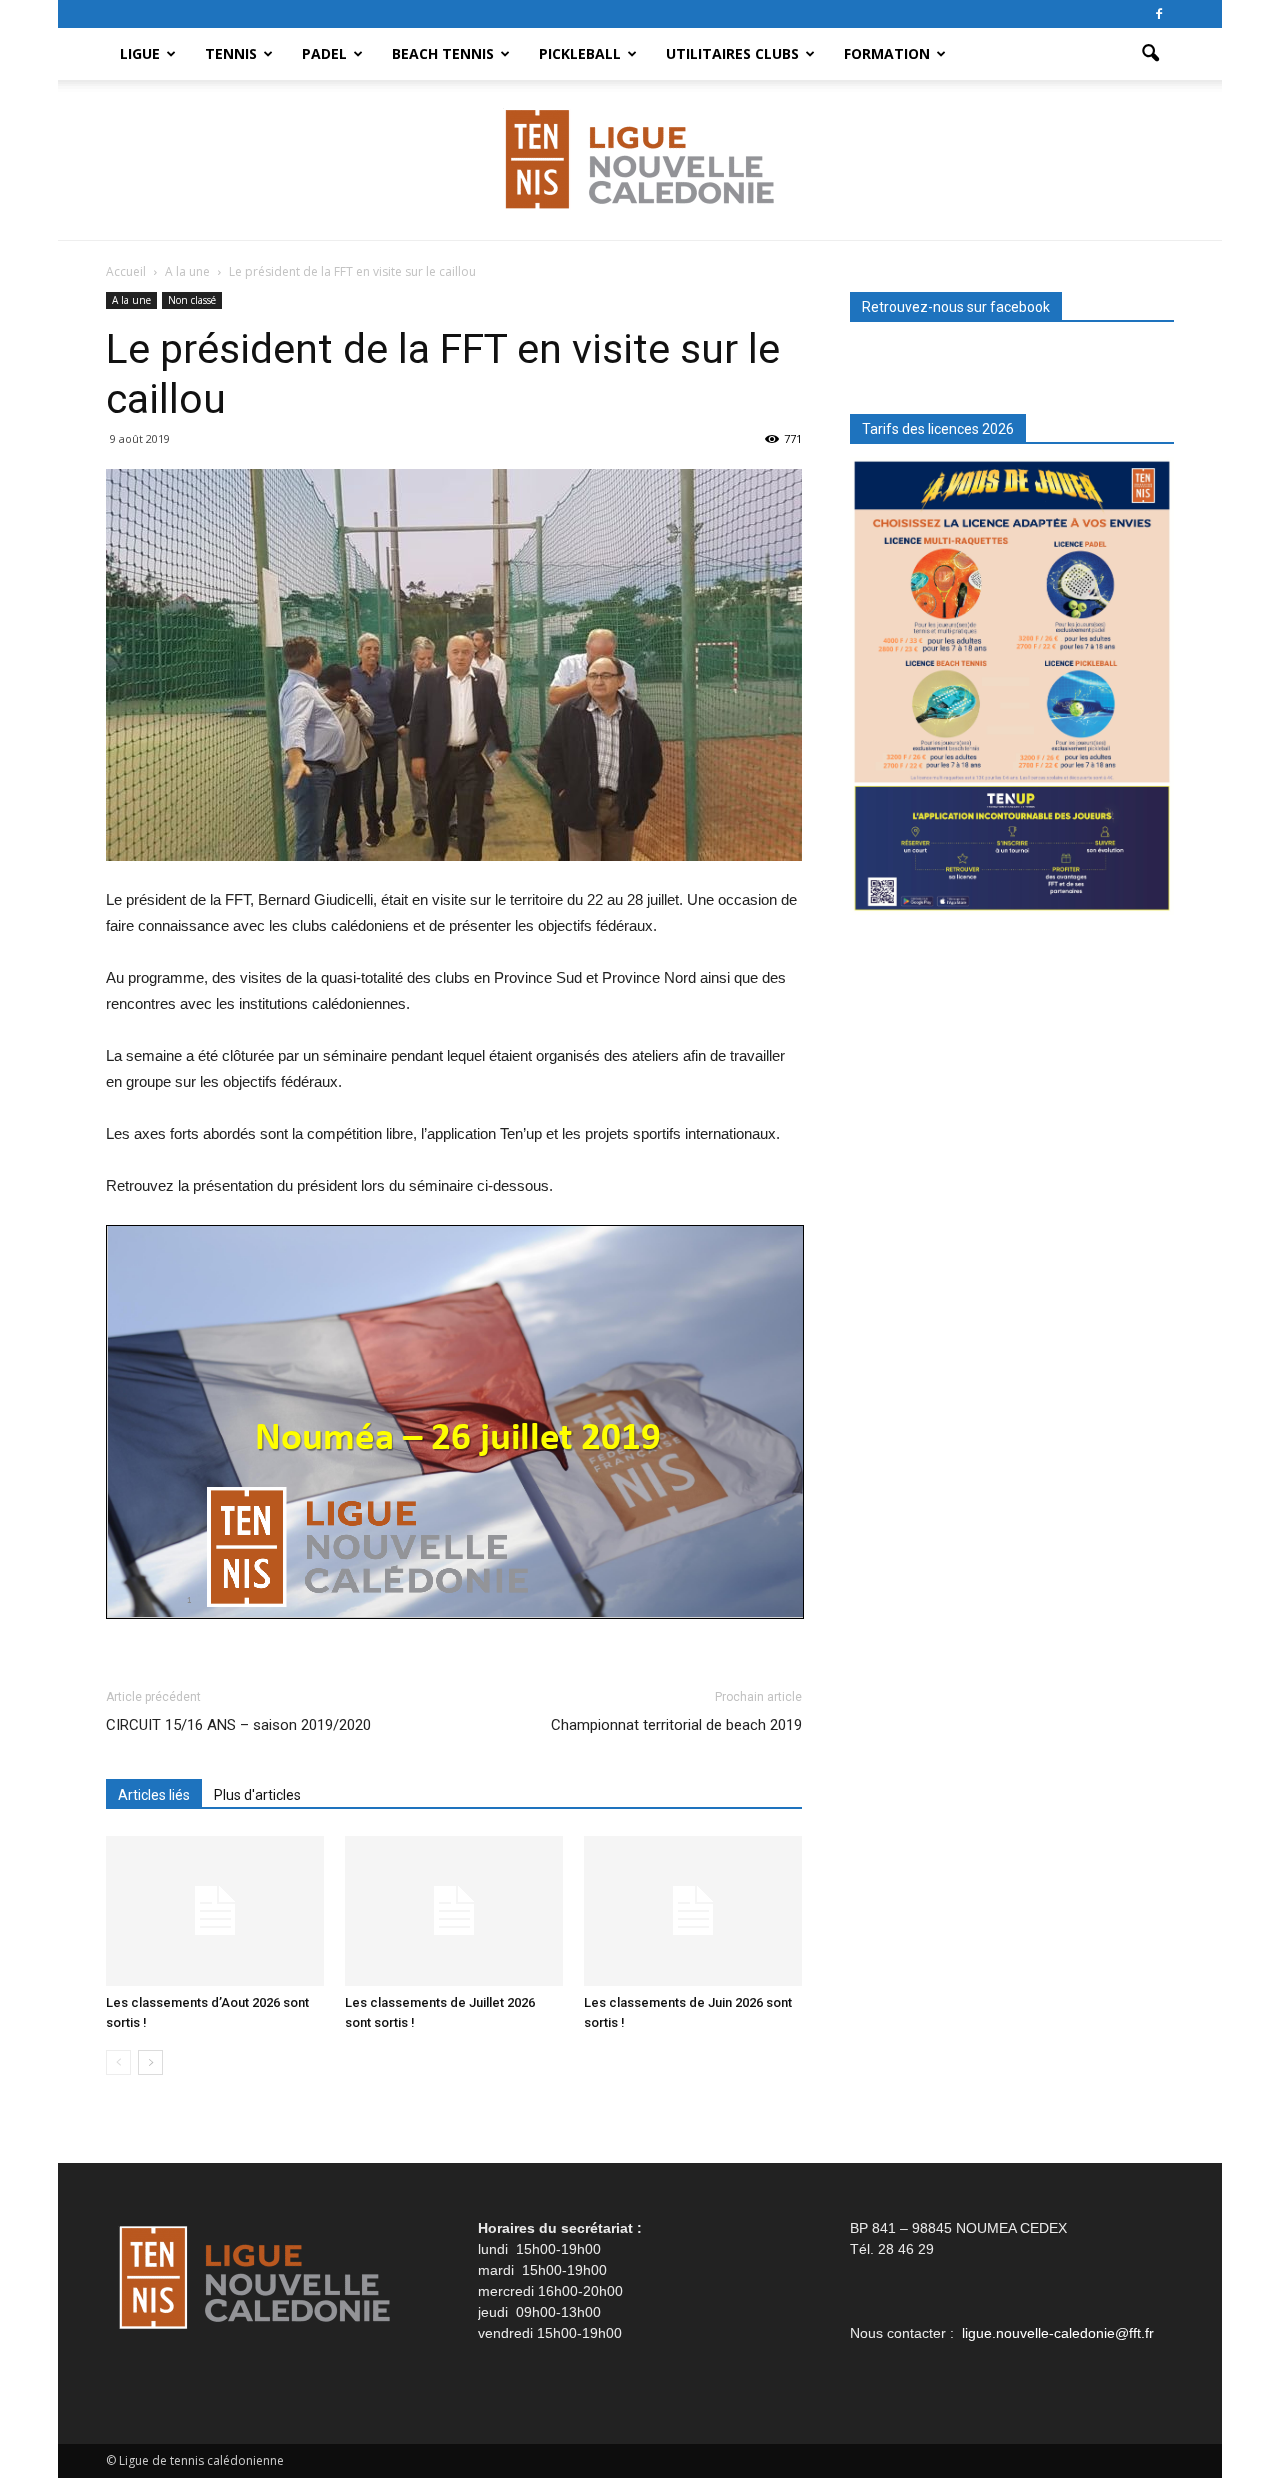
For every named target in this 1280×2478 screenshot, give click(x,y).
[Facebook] (1159, 14)
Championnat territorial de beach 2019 (676, 1725)
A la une (131, 300)
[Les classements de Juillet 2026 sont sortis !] (454, 1911)
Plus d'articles (257, 1795)
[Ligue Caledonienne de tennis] (640, 161)
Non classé (192, 300)
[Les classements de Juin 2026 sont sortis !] (693, 1911)
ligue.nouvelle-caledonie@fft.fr (1058, 2333)
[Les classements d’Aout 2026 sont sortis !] (215, 1911)
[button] (1150, 54)
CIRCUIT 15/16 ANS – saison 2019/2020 (238, 1725)
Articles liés (154, 1795)
